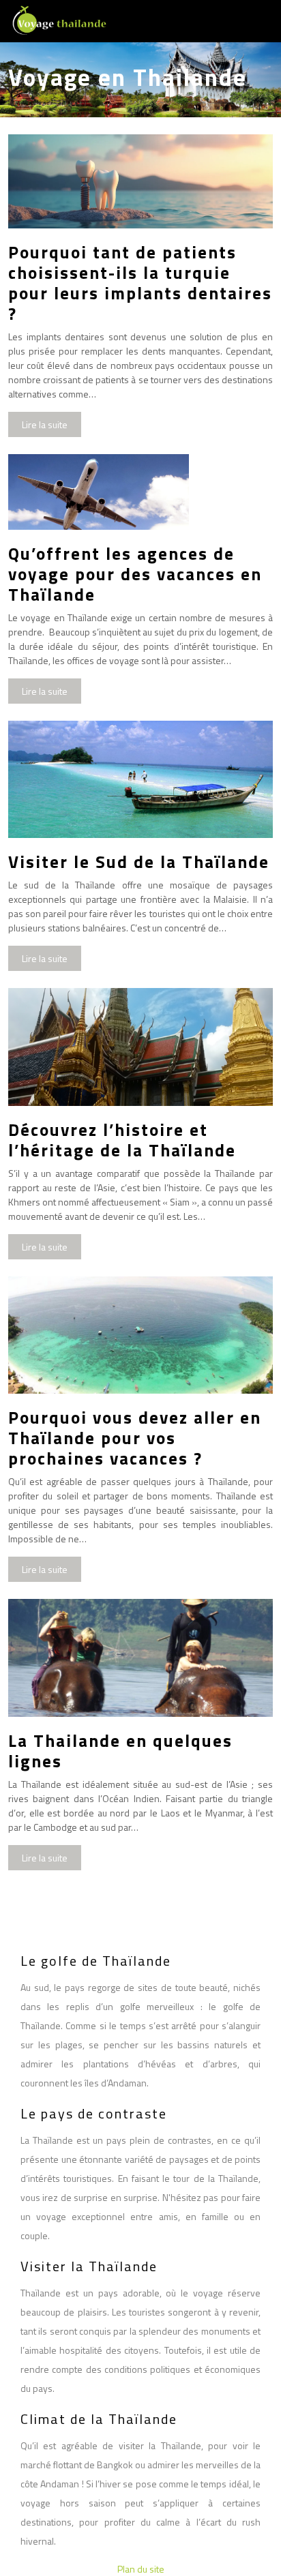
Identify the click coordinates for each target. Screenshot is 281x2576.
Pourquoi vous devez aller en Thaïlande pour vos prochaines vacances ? (135, 1438)
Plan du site (141, 2569)
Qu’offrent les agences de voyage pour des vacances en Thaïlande (135, 574)
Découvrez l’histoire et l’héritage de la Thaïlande (122, 1140)
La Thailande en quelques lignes (120, 1751)
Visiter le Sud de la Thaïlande (139, 862)
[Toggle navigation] (255, 21)
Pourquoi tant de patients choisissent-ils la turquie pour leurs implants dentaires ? (140, 283)
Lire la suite (45, 424)
